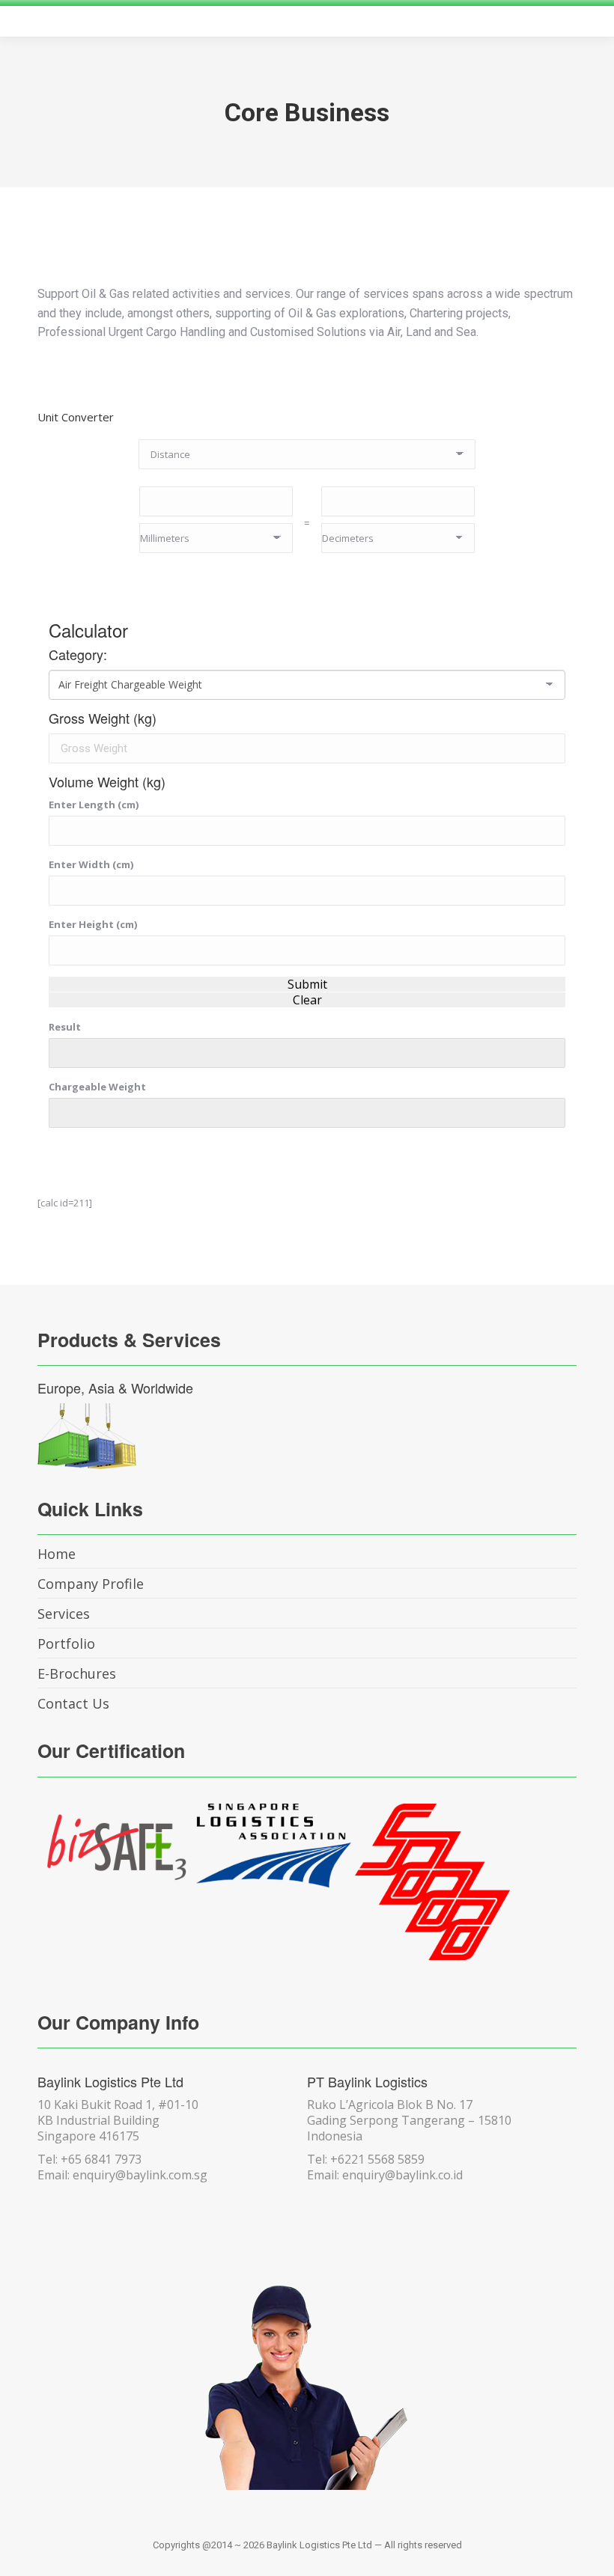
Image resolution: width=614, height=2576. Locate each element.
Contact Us (73, 1703)
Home (57, 1554)
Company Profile (91, 1584)
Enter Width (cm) (91, 864)
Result (65, 1027)
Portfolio (66, 1643)
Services (64, 1614)
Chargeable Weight (97, 1087)
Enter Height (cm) (93, 924)
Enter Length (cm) (94, 805)
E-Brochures (77, 1673)
